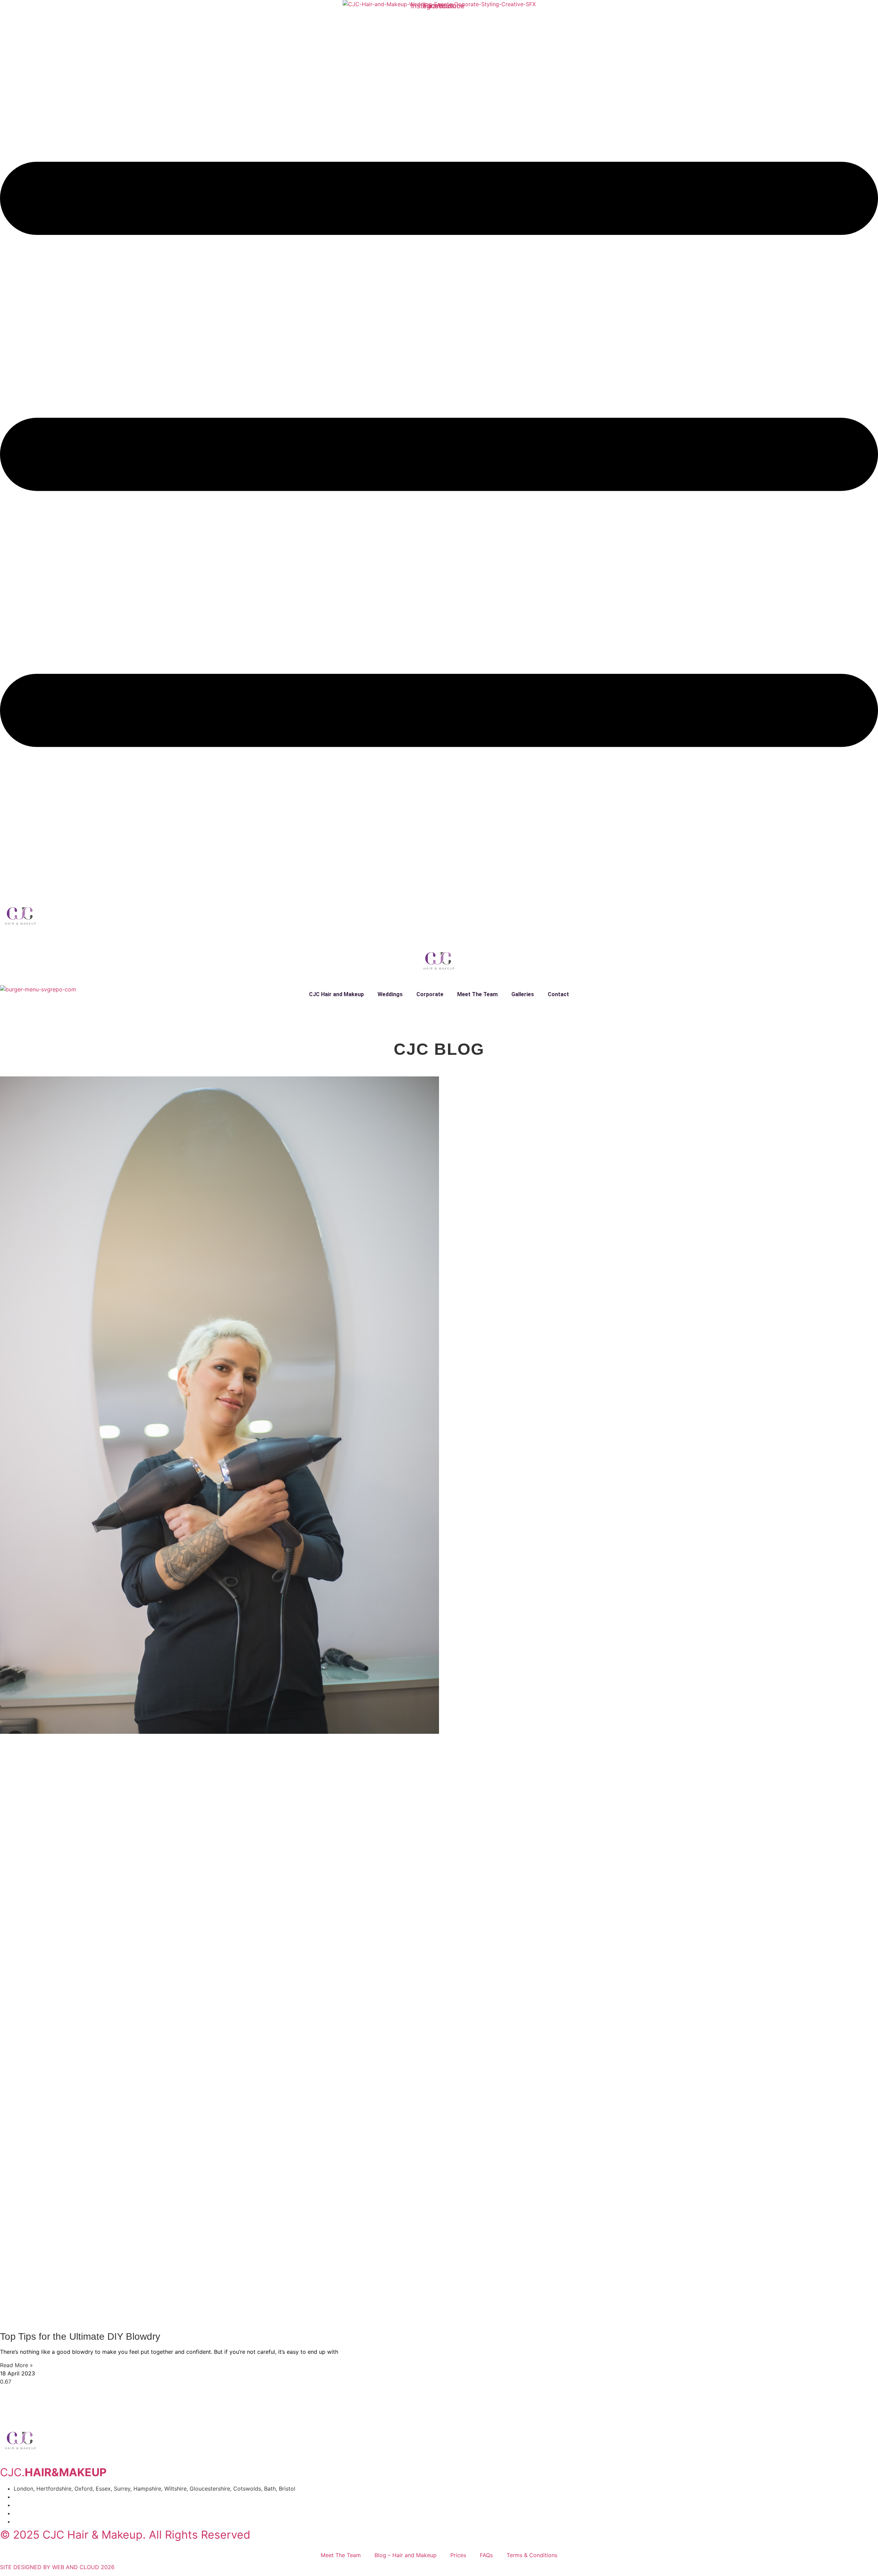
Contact (558, 994)
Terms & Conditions (532, 2555)
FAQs (486, 2555)
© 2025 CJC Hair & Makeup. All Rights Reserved (125, 2535)
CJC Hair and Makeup (336, 994)
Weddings (390, 994)
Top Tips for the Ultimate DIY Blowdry (80, 2336)
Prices (458, 2555)
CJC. (53, 2472)
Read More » (16, 2365)
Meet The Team (477, 994)
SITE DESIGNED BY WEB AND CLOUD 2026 (57, 2567)
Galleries (523, 994)
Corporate (430, 994)
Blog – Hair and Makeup (406, 2555)
